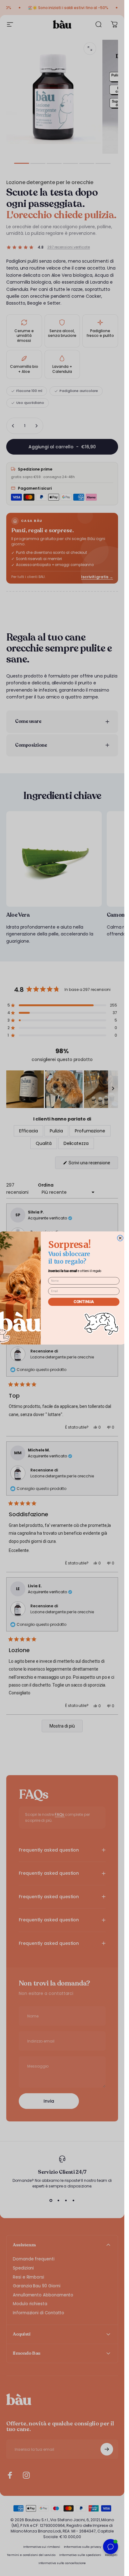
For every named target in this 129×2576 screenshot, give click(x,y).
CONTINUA (84, 1302)
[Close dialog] (120, 1238)
